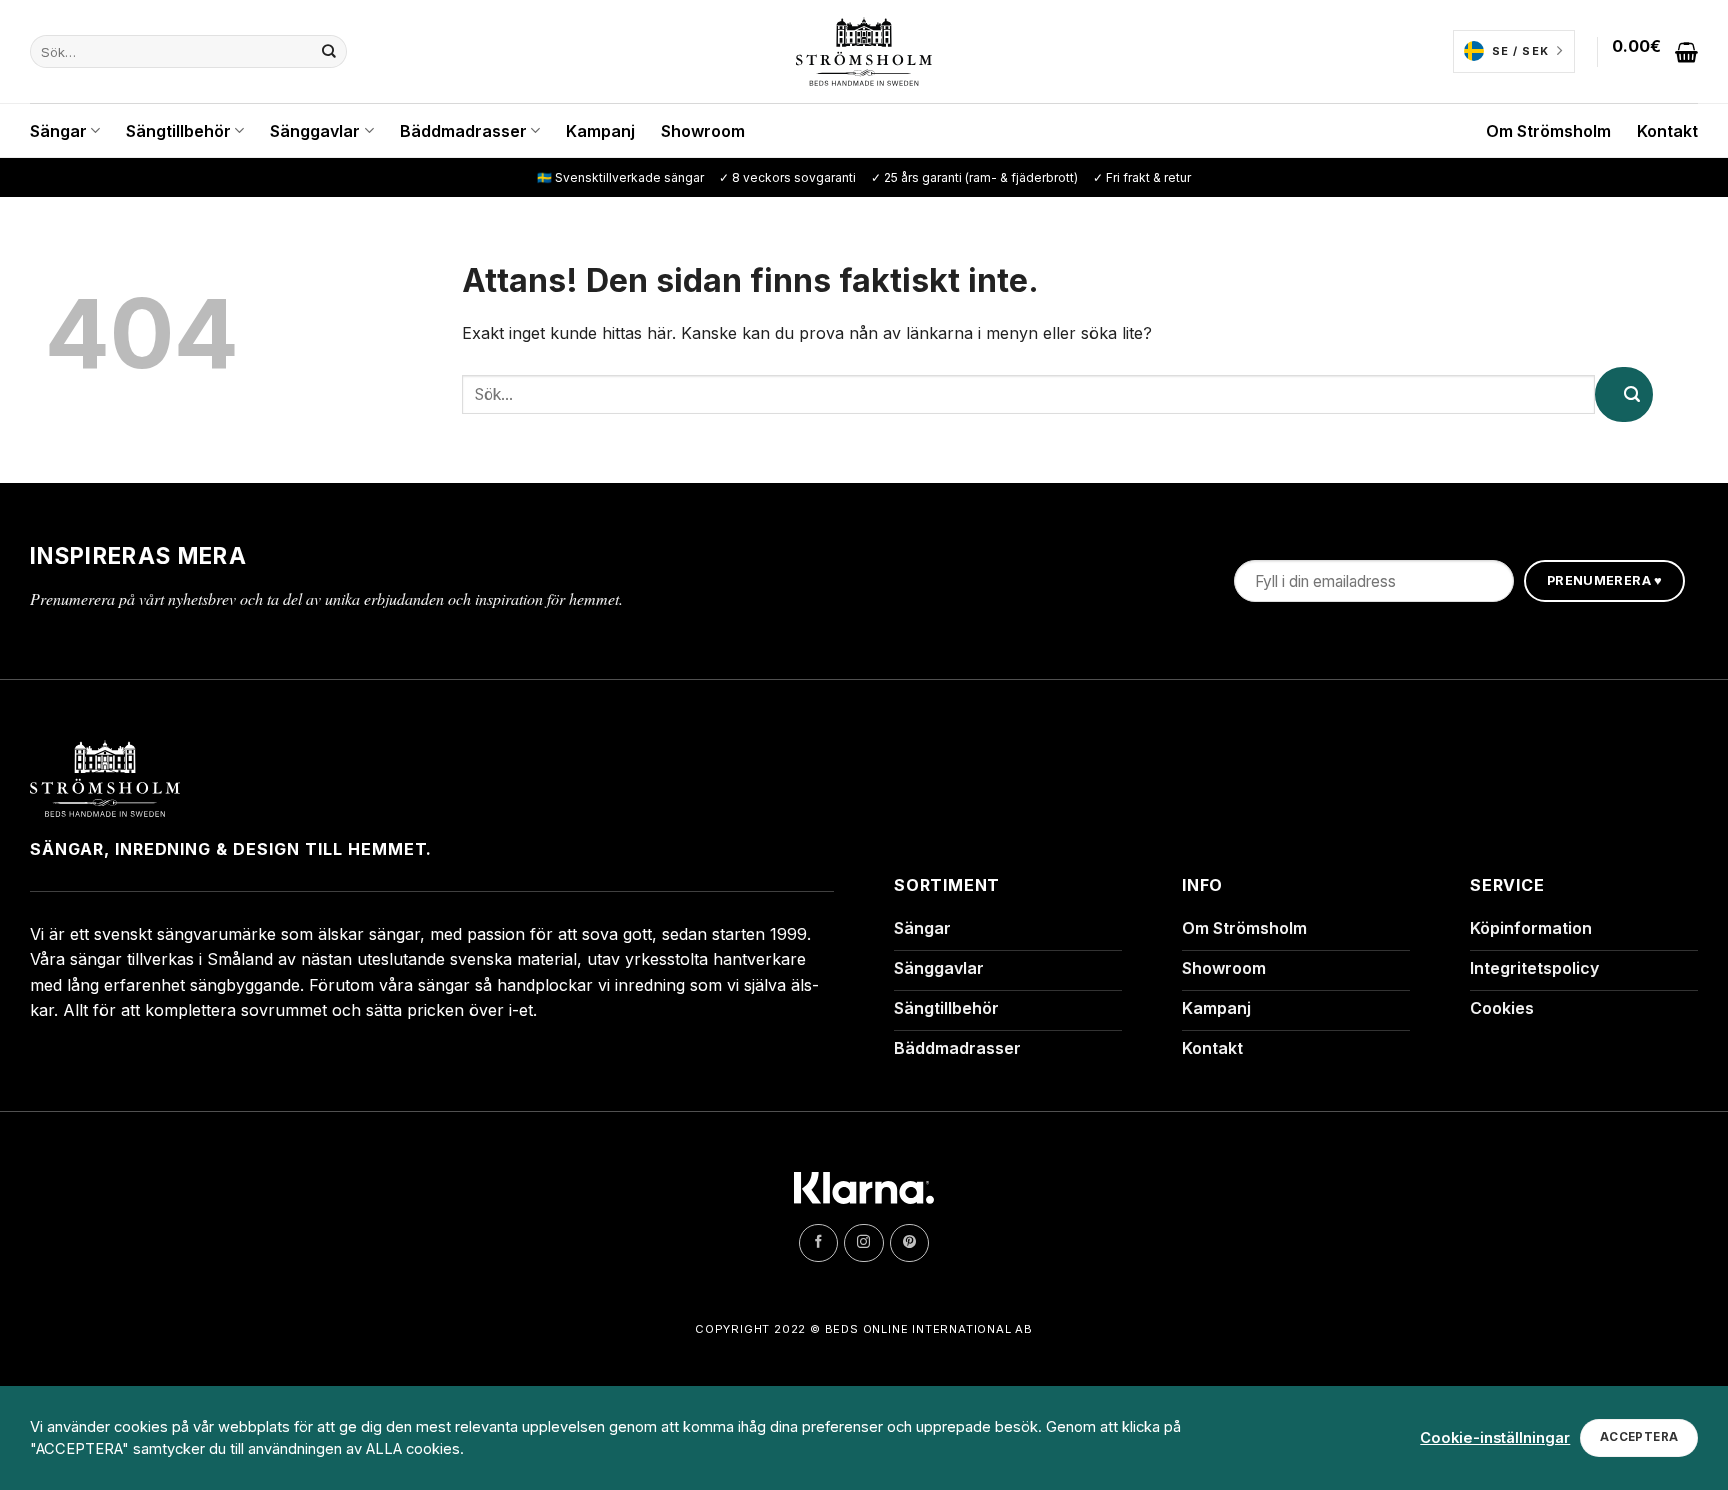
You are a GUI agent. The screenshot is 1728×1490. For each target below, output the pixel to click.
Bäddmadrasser (463, 131)
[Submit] (321, 52)
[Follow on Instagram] (863, 1243)
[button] (1655, 52)
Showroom (703, 131)
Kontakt (1667, 131)
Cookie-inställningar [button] (1495, 1438)
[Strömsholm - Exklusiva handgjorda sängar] (864, 52)
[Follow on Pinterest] (909, 1243)
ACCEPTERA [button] (1639, 1437)
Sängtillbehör (178, 131)
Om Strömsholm (1548, 131)
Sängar (58, 131)
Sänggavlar (315, 131)
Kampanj (600, 131)
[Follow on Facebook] (818, 1243)
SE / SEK (1520, 51)
